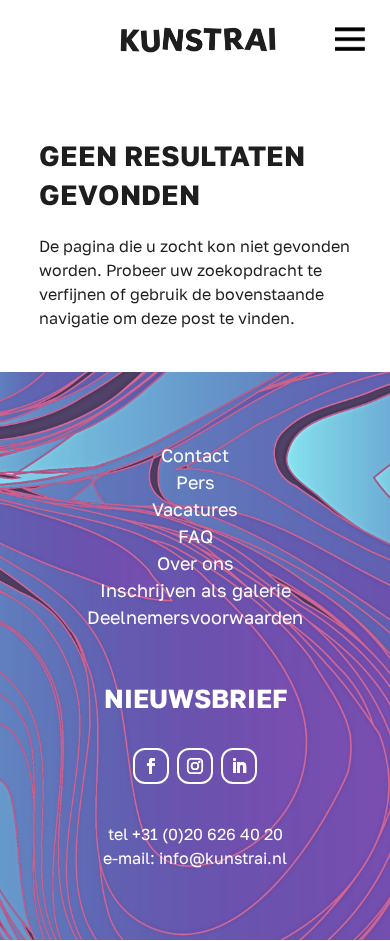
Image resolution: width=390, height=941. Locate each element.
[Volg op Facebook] (151, 766)
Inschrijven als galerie (195, 590)
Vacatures (195, 509)
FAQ (195, 536)
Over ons (195, 563)
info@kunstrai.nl (223, 858)
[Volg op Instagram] (195, 766)
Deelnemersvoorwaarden (195, 617)
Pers (195, 482)
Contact (195, 455)
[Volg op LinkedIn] (239, 766)
